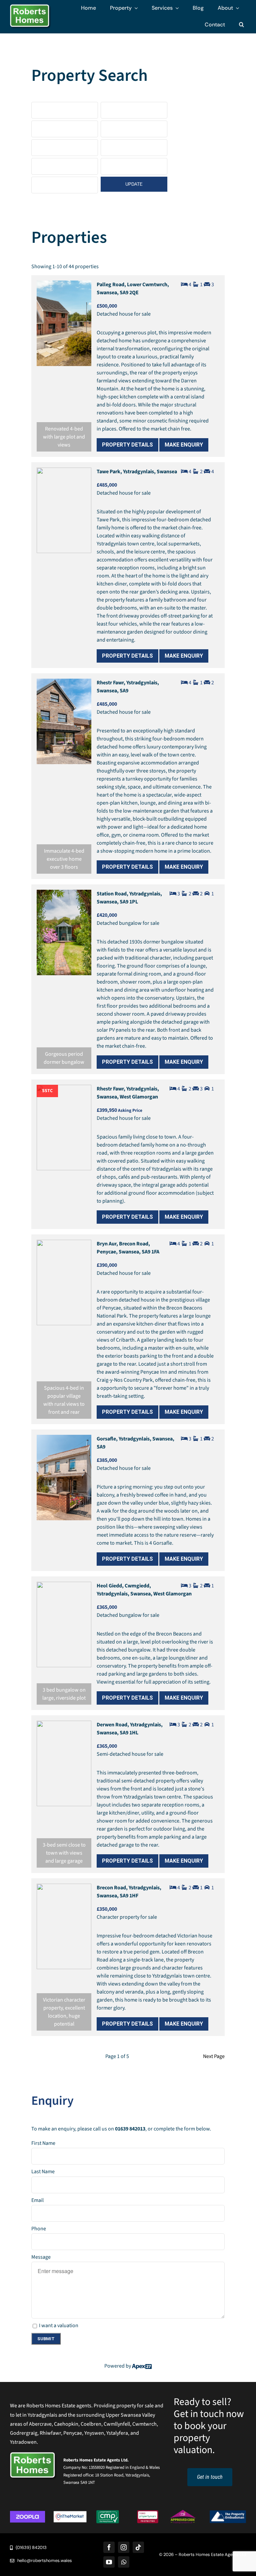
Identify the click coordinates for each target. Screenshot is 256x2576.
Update (134, 184)
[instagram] (124, 2547)
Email (37, 2200)
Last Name (43, 2172)
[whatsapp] (124, 2562)
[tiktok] (138, 2547)
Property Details (127, 445)
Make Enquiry (184, 445)
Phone (39, 2229)
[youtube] (109, 2562)
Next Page (214, 2056)
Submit (46, 2339)
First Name (43, 2143)
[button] (241, 25)
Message (41, 2257)
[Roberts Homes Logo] (31, 7)
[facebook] (109, 2547)
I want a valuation (59, 2326)
